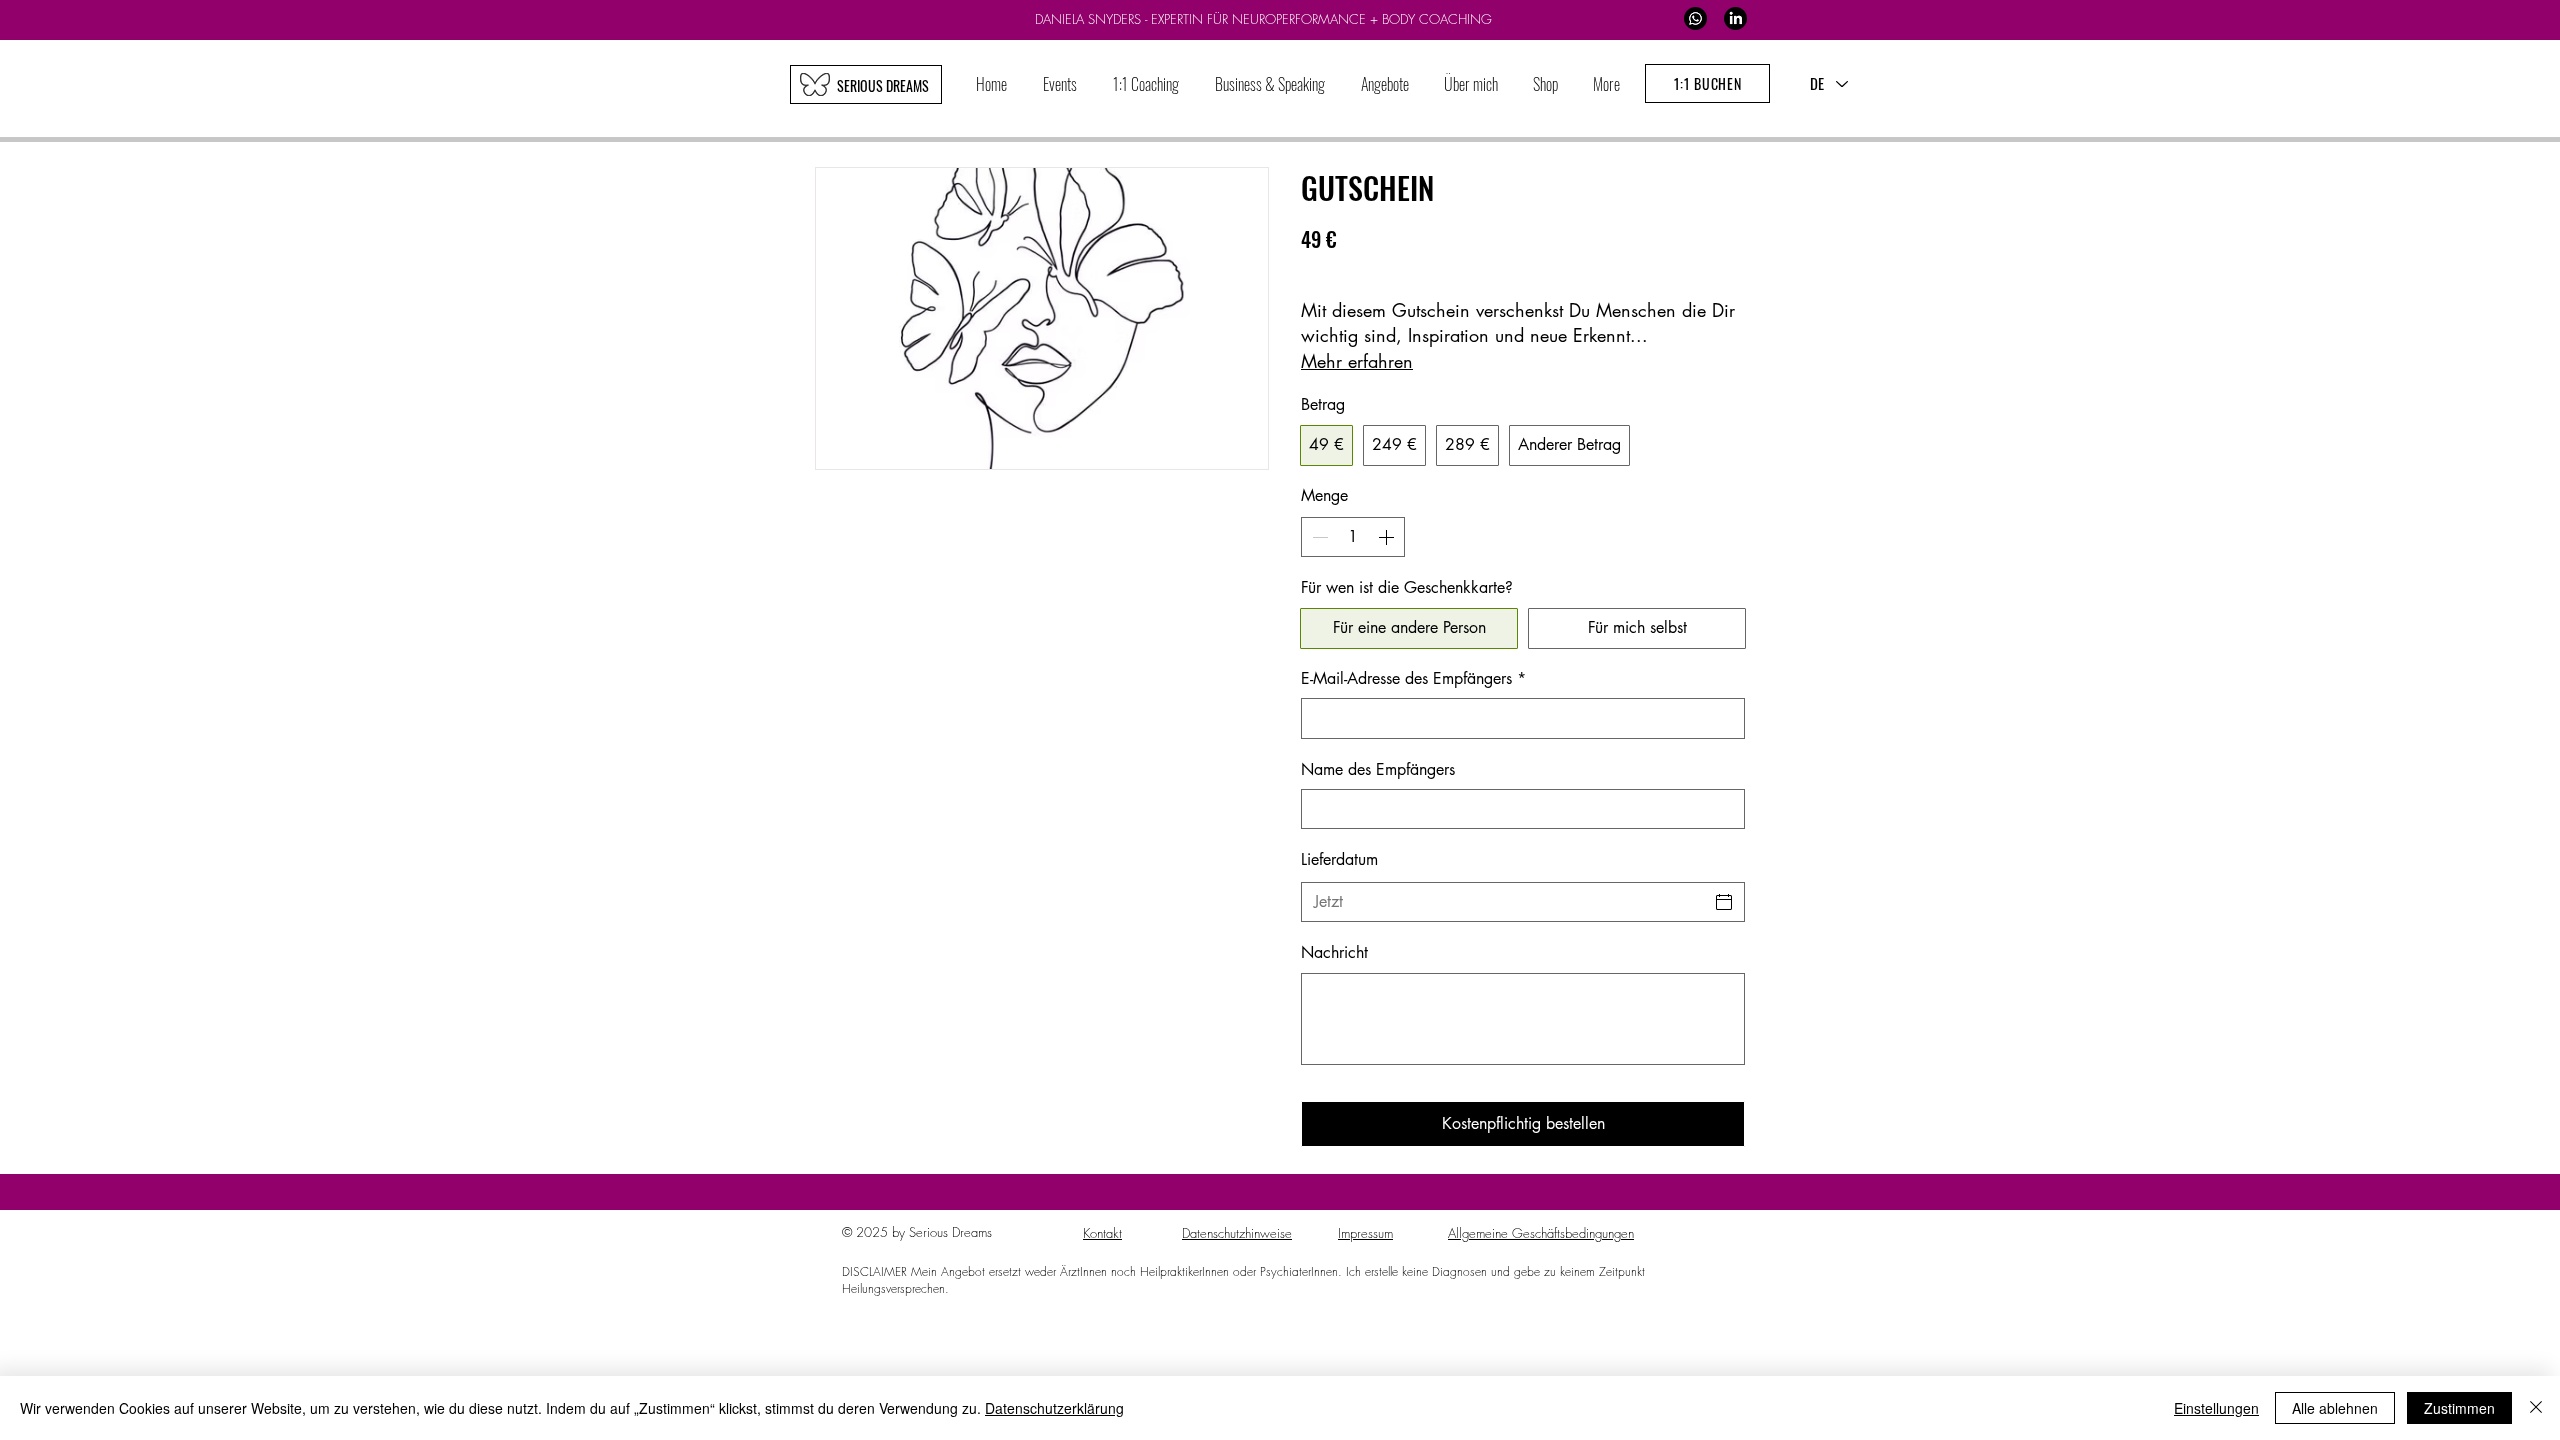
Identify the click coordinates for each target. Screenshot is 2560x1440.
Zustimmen (2459, 1408)
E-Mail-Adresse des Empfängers (1413, 678)
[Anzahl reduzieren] (1318, 537)
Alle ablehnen (2335, 1408)
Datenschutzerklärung (1054, 1408)
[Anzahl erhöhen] (1388, 537)
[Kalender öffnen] (1724, 902)
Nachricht (1334, 952)
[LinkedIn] (1735, 18)
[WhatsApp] (1695, 18)
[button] (1146, 84)
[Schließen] (2536, 1408)
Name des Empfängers (1378, 769)
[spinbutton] (1353, 537)
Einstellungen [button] (2216, 1408)
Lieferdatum (1339, 859)
